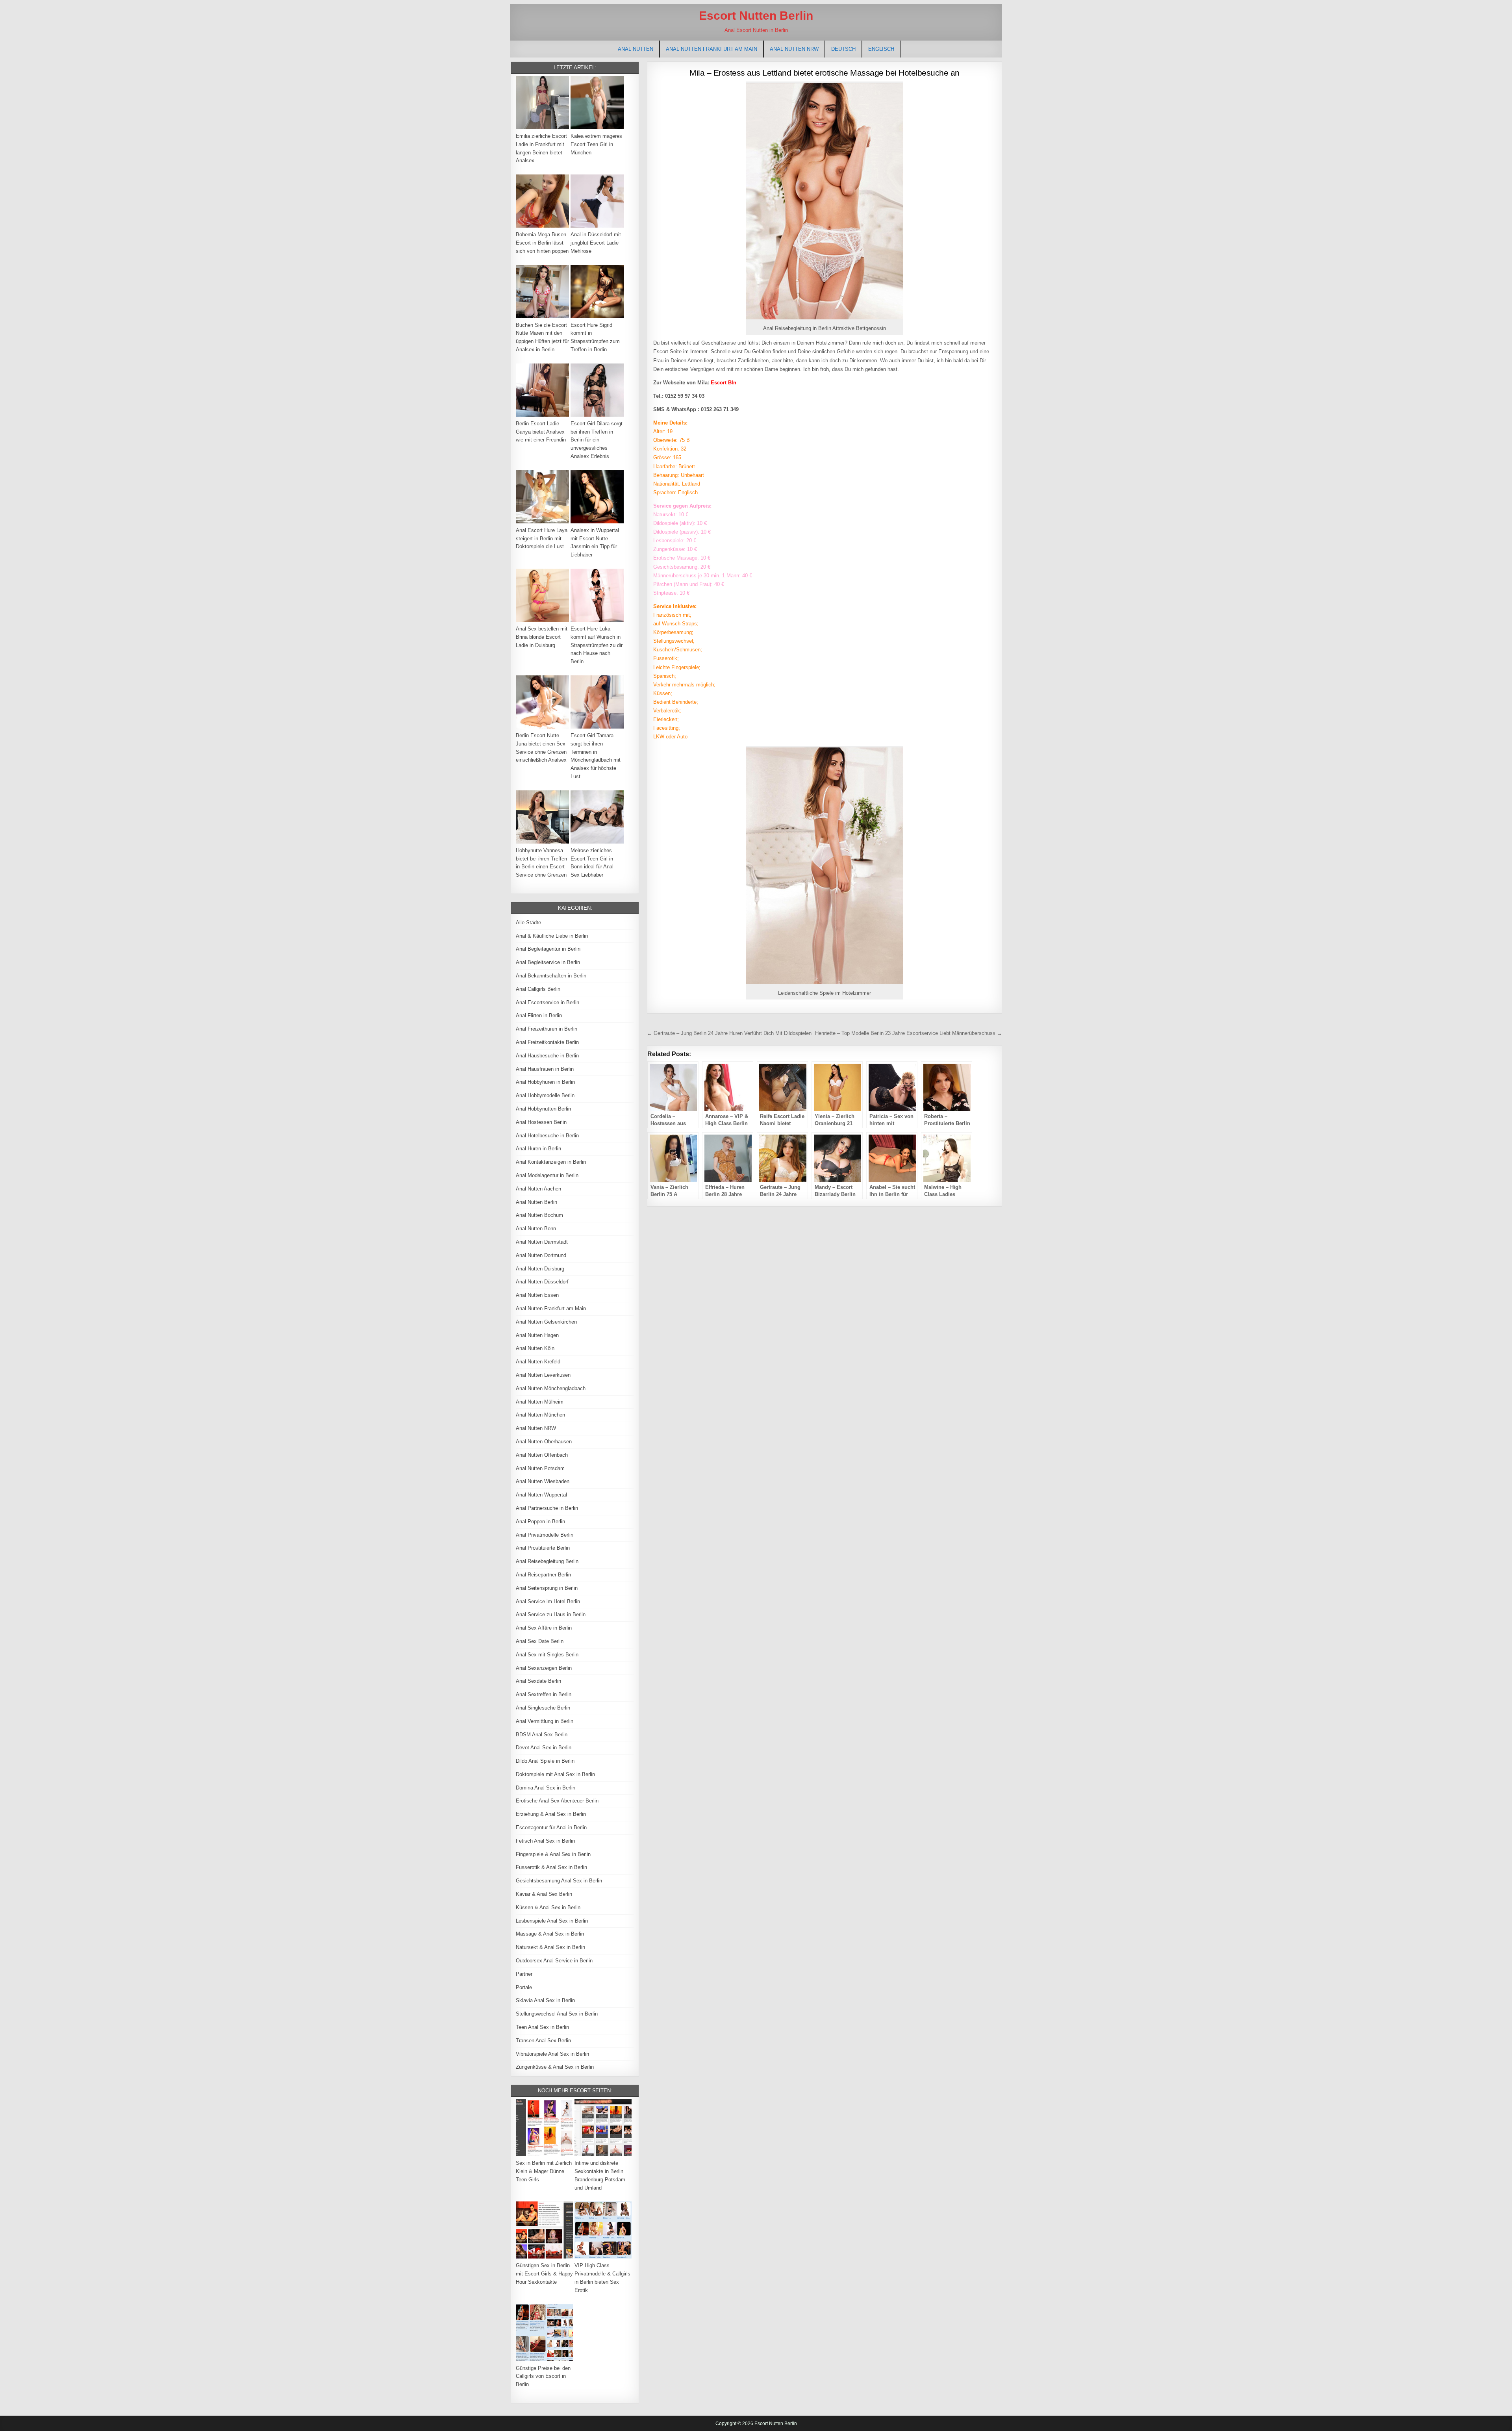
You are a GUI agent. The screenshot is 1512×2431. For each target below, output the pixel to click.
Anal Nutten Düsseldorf (542, 1282)
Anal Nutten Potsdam (540, 1468)
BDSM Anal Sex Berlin (542, 1735)
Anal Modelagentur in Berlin (547, 1175)
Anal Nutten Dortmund (541, 1255)
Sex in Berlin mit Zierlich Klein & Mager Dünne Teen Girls (544, 2171)
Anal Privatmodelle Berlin (545, 1535)
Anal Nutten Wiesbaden (543, 1481)
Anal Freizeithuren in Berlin (547, 1029)
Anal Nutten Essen (537, 1295)
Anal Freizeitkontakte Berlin (547, 1042)
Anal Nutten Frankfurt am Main (712, 49)
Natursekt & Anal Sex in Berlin (550, 1947)
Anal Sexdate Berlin (538, 1681)
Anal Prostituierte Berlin (543, 1548)
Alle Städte (528, 923)
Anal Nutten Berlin (536, 1202)
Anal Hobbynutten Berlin (543, 1109)
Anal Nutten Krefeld (538, 1362)
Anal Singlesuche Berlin (543, 1708)
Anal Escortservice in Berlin (548, 1002)
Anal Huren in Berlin (538, 1149)
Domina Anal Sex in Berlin (546, 1788)
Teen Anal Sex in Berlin (542, 2027)
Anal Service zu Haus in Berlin (551, 1614)
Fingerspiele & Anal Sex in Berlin (553, 1854)
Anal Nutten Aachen (538, 1189)
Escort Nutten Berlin (756, 16)
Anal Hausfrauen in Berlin (545, 1069)
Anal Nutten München (540, 1415)
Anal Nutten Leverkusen (543, 1375)
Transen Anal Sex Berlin (543, 2041)
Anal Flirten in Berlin (539, 1015)
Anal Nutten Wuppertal (541, 1495)
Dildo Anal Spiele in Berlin (545, 1761)
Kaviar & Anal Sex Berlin (544, 1894)
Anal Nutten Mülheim (540, 1402)
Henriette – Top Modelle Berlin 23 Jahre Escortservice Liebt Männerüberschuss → (909, 1033)
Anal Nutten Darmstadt (542, 1242)
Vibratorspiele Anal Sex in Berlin (552, 2054)
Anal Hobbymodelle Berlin (545, 1095)
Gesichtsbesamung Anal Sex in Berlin (559, 1881)
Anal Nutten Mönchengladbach (551, 1388)
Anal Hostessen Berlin (541, 1122)
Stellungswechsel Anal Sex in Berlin (557, 2014)
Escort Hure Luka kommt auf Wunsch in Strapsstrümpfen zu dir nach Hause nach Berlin (597, 645)
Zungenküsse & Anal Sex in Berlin (555, 2067)
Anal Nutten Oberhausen (544, 1442)
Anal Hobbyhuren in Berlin (545, 1082)
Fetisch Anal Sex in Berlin (545, 1841)
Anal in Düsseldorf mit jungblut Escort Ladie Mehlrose (596, 243)
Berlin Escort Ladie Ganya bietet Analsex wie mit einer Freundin (541, 432)
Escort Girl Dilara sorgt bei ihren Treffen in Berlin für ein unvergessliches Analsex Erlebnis (597, 440)
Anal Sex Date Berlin (540, 1641)
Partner (524, 1974)
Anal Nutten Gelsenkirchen (546, 1322)
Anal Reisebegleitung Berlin (547, 1561)
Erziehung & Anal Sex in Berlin (551, 1814)
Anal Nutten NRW (794, 49)
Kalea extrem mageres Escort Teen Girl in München (596, 144)
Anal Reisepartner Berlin (543, 1575)
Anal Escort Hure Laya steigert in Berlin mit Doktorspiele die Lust (542, 539)
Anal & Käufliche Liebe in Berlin (552, 936)
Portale (524, 1987)
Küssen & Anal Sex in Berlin (548, 1907)
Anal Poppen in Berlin (540, 1521)
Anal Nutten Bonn (536, 1228)
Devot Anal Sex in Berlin (544, 1748)
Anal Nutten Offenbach (542, 1455)
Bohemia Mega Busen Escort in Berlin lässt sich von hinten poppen (542, 243)
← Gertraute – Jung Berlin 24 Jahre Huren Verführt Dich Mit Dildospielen (729, 1033)
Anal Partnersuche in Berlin (547, 1508)
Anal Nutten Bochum (539, 1215)
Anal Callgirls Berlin (538, 989)
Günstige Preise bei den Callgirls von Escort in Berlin (543, 2376)
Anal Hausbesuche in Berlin (547, 1056)
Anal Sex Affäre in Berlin (544, 1628)
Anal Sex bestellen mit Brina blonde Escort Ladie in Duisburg (542, 637)
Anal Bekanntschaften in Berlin (551, 976)
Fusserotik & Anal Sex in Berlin (551, 1867)
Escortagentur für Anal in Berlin (551, 1827)
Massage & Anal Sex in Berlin (550, 1934)
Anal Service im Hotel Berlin (548, 1601)
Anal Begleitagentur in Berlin (548, 949)
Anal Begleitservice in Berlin (548, 962)
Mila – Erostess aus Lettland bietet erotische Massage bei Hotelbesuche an (825, 73)
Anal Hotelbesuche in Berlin (547, 1136)
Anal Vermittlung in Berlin (545, 1721)
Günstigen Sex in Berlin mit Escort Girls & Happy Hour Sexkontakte (544, 2274)
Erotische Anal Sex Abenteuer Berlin (557, 1801)
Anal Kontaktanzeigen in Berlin (551, 1162)
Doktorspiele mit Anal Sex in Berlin (555, 1774)
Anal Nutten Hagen (537, 1335)
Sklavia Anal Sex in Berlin (545, 2000)
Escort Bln (724, 383)
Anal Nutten (636, 49)
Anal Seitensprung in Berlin (547, 1588)
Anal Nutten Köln (535, 1348)
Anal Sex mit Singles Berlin (547, 1655)
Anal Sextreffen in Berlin (544, 1694)
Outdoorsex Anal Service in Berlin (554, 1961)
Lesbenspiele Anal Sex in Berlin (552, 1921)
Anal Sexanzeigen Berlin (544, 1668)
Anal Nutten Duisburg (540, 1269)
